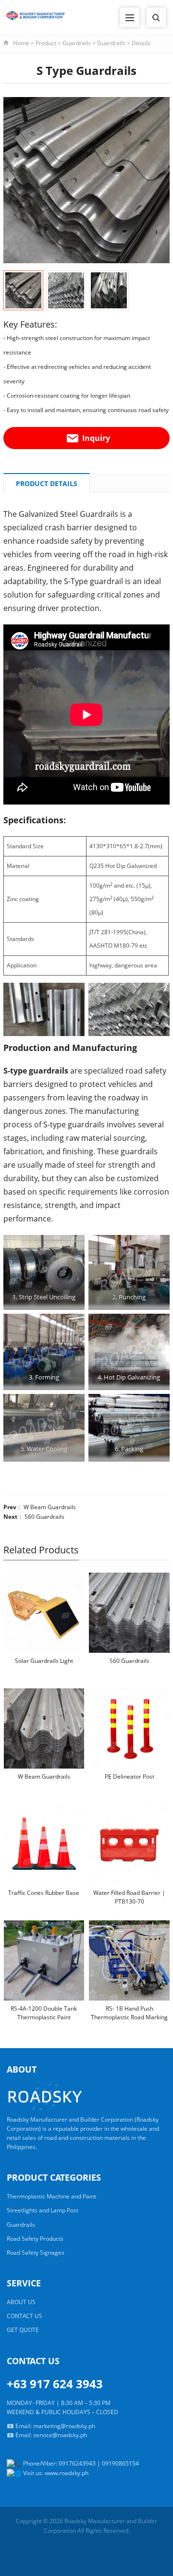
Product (46, 43)
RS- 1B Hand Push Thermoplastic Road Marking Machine (129, 2017)
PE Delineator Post (130, 1776)
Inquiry (96, 438)
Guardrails (77, 43)
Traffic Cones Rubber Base (44, 1893)
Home (21, 43)
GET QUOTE (23, 2330)
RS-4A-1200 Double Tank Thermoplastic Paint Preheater (44, 2017)
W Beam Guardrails (50, 1507)
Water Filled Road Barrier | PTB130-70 (129, 1897)
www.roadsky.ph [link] (67, 2473)
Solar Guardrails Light (44, 1661)
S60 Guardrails (44, 1517)
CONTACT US (25, 2316)
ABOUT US (21, 2302)
